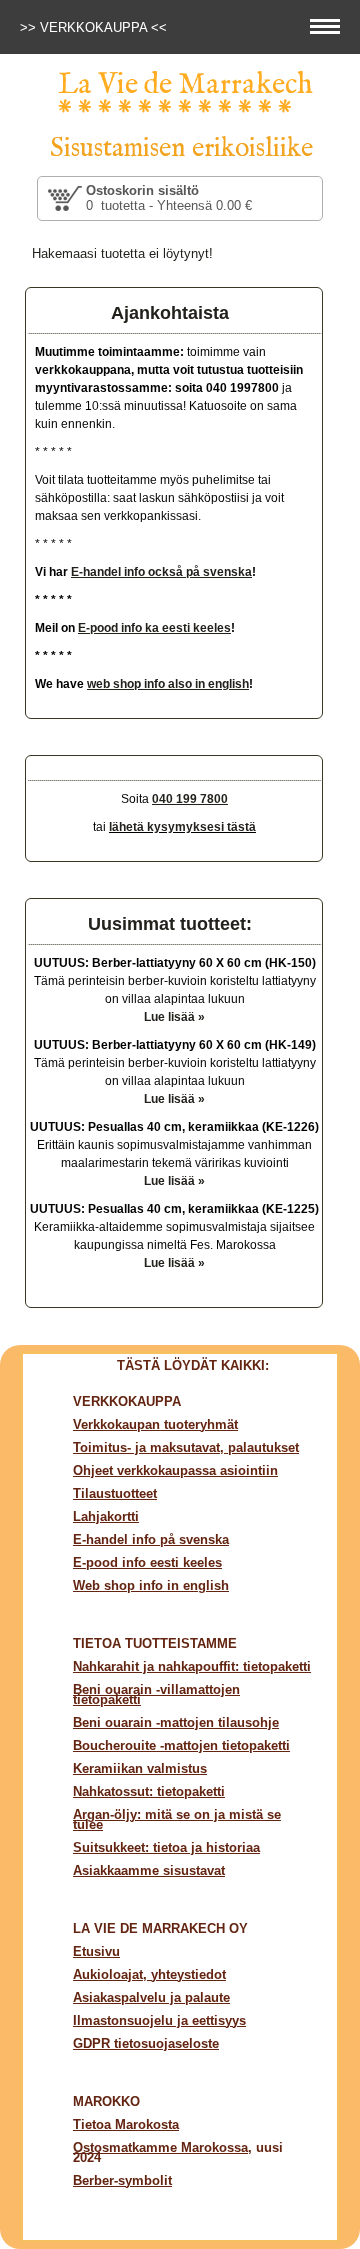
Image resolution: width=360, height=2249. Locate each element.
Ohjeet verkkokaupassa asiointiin (175, 1470)
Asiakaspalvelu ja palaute (151, 1997)
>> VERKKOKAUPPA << (95, 27)
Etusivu (96, 1951)
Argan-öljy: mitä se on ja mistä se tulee (177, 1819)
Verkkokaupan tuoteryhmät (155, 1424)
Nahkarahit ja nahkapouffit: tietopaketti (192, 1666)
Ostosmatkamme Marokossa (160, 2147)
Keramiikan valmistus (140, 1768)
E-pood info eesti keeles (147, 1562)
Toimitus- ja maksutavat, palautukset (186, 1447)
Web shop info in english (151, 1585)
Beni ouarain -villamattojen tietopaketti (156, 1694)
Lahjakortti (106, 1516)
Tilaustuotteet (115, 1493)
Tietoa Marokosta (126, 2124)
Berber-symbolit (122, 2180)
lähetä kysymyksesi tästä (182, 827)
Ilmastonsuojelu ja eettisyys (159, 2020)
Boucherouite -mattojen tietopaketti (181, 1745)
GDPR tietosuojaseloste (146, 2043)
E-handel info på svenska (151, 1539)
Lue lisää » (174, 1017)
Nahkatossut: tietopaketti (149, 1791)
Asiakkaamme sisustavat (149, 1870)
